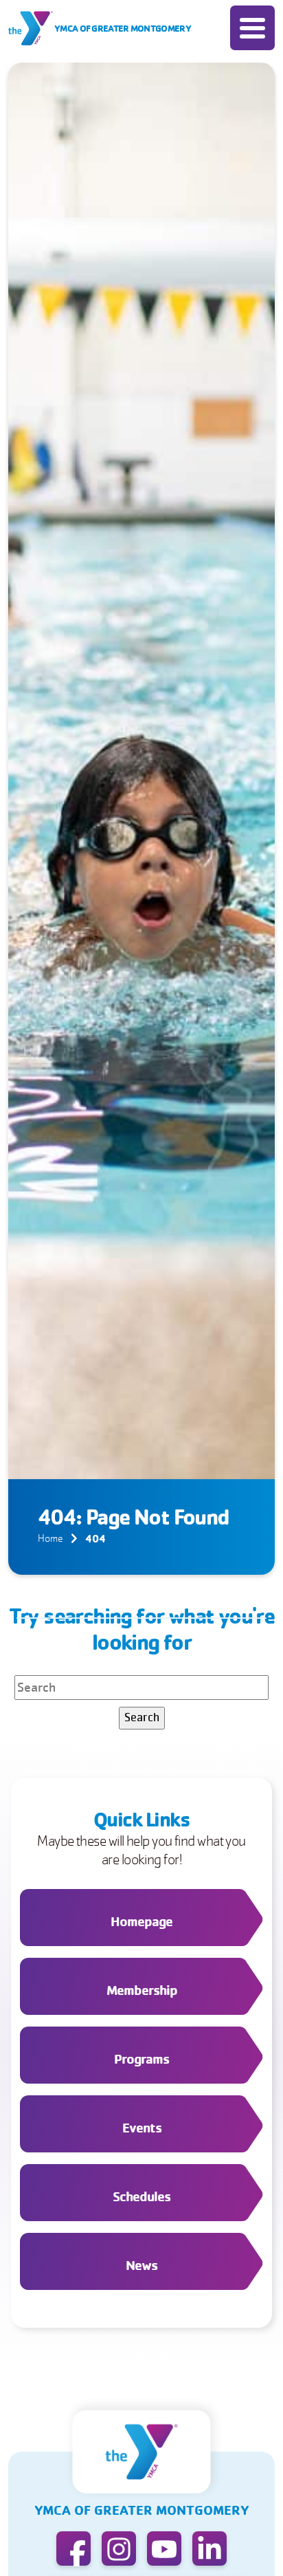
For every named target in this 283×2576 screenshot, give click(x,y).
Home (50, 1538)
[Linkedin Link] (210, 2548)
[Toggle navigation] (252, 28)
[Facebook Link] (73, 2548)
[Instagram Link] (119, 2548)
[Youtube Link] (164, 2548)
